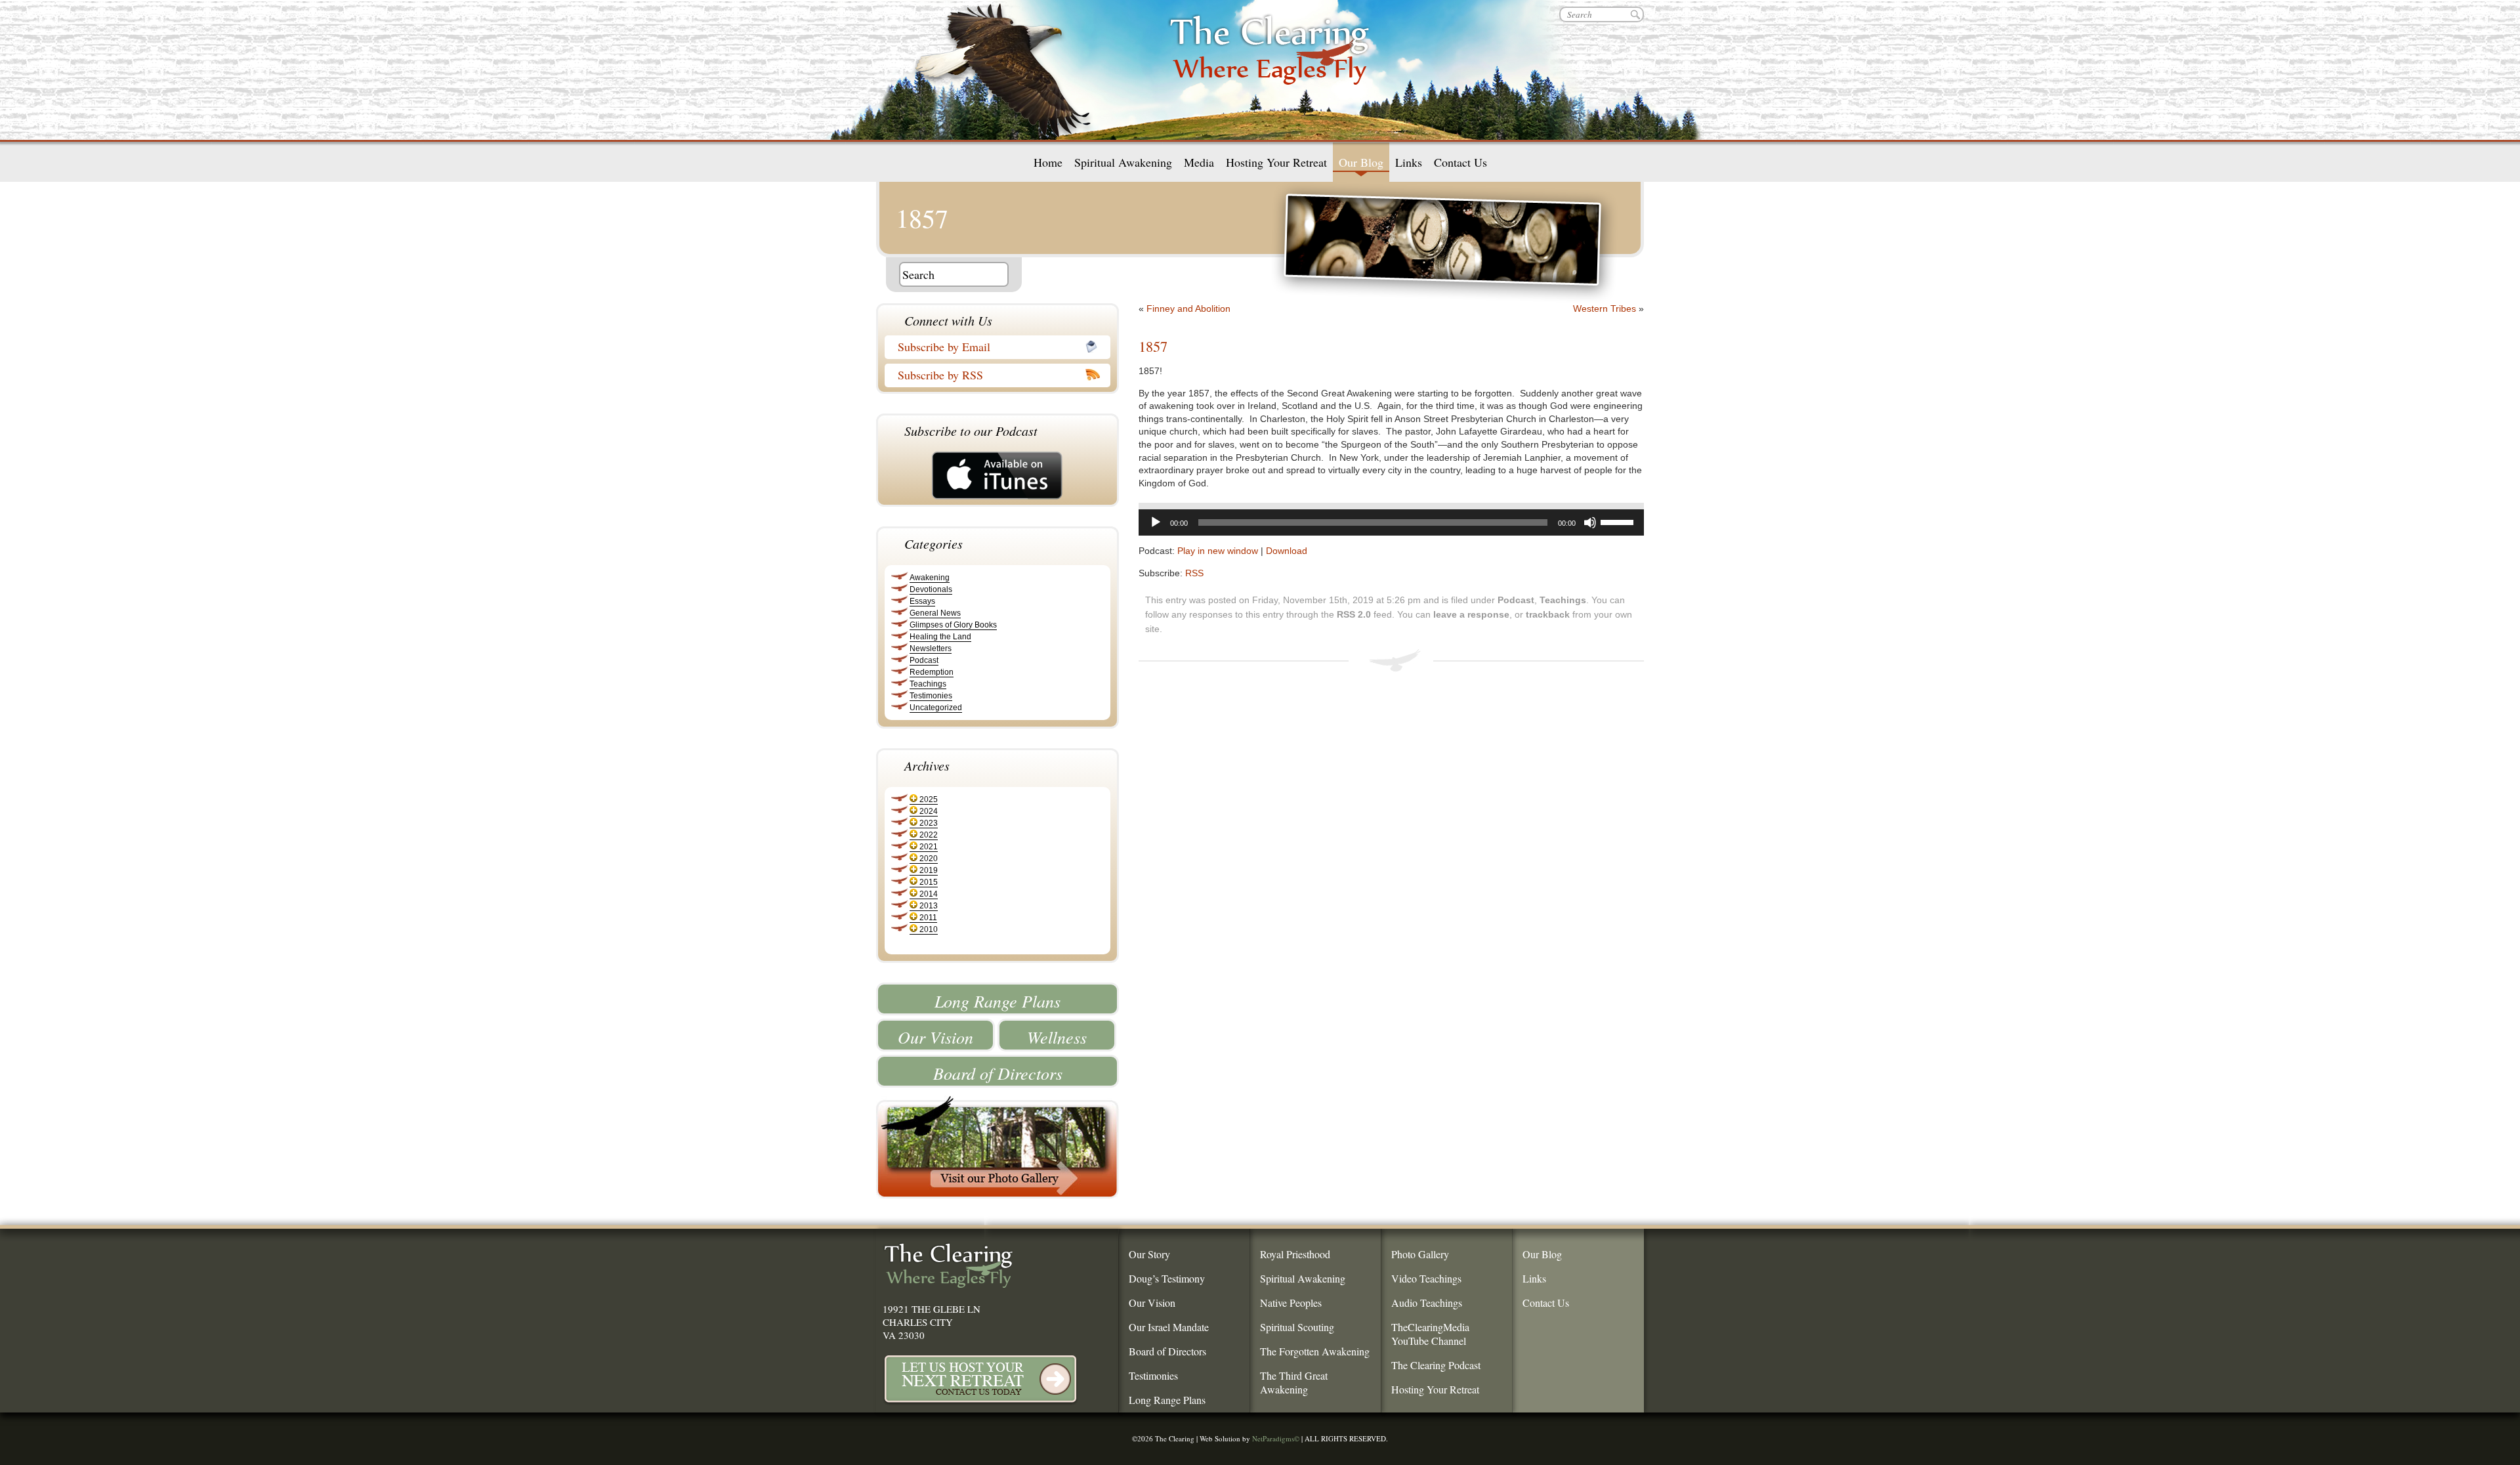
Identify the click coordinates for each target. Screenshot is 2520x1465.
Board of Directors (998, 1073)
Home (1048, 162)
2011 (928, 918)
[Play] (1156, 522)
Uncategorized (936, 708)
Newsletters (931, 648)
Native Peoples (1291, 1303)
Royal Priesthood (1295, 1254)
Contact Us (1460, 162)
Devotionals (931, 589)
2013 (929, 906)
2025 (929, 799)
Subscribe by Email (944, 347)
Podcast (924, 660)
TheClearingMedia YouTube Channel (1430, 1334)
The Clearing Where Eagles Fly (1270, 66)
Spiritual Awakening (1123, 162)
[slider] (1619, 521)
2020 (929, 859)
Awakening (930, 578)
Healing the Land (940, 637)
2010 (929, 929)
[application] (1391, 522)
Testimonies (931, 696)
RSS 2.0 (1354, 614)
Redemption (932, 672)
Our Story (1149, 1254)
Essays (922, 601)
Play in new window (1218, 551)
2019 (929, 870)
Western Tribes (1605, 308)
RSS (1194, 573)
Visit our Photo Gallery (997, 1147)
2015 (929, 882)
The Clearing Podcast (1436, 1365)
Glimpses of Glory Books (953, 625)
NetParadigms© (1276, 1438)
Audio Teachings (1427, 1303)
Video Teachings (1426, 1278)
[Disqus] (1411, 862)
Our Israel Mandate (1169, 1327)
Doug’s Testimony (1167, 1278)
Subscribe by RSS (940, 375)
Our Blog (1361, 162)
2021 (929, 847)
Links (1409, 162)
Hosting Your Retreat (1276, 162)
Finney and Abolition (1188, 308)
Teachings (928, 684)
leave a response (1471, 614)
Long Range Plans (997, 1001)
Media (1199, 162)
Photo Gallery (1420, 1254)
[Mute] (1590, 522)
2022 (929, 835)
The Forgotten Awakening (1315, 1351)
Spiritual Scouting (1297, 1327)
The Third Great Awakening (1294, 1382)
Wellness (1057, 1037)
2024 (929, 811)
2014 (929, 894)
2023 (929, 823)
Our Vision (935, 1037)
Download (1287, 551)
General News (935, 613)
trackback (1548, 614)
